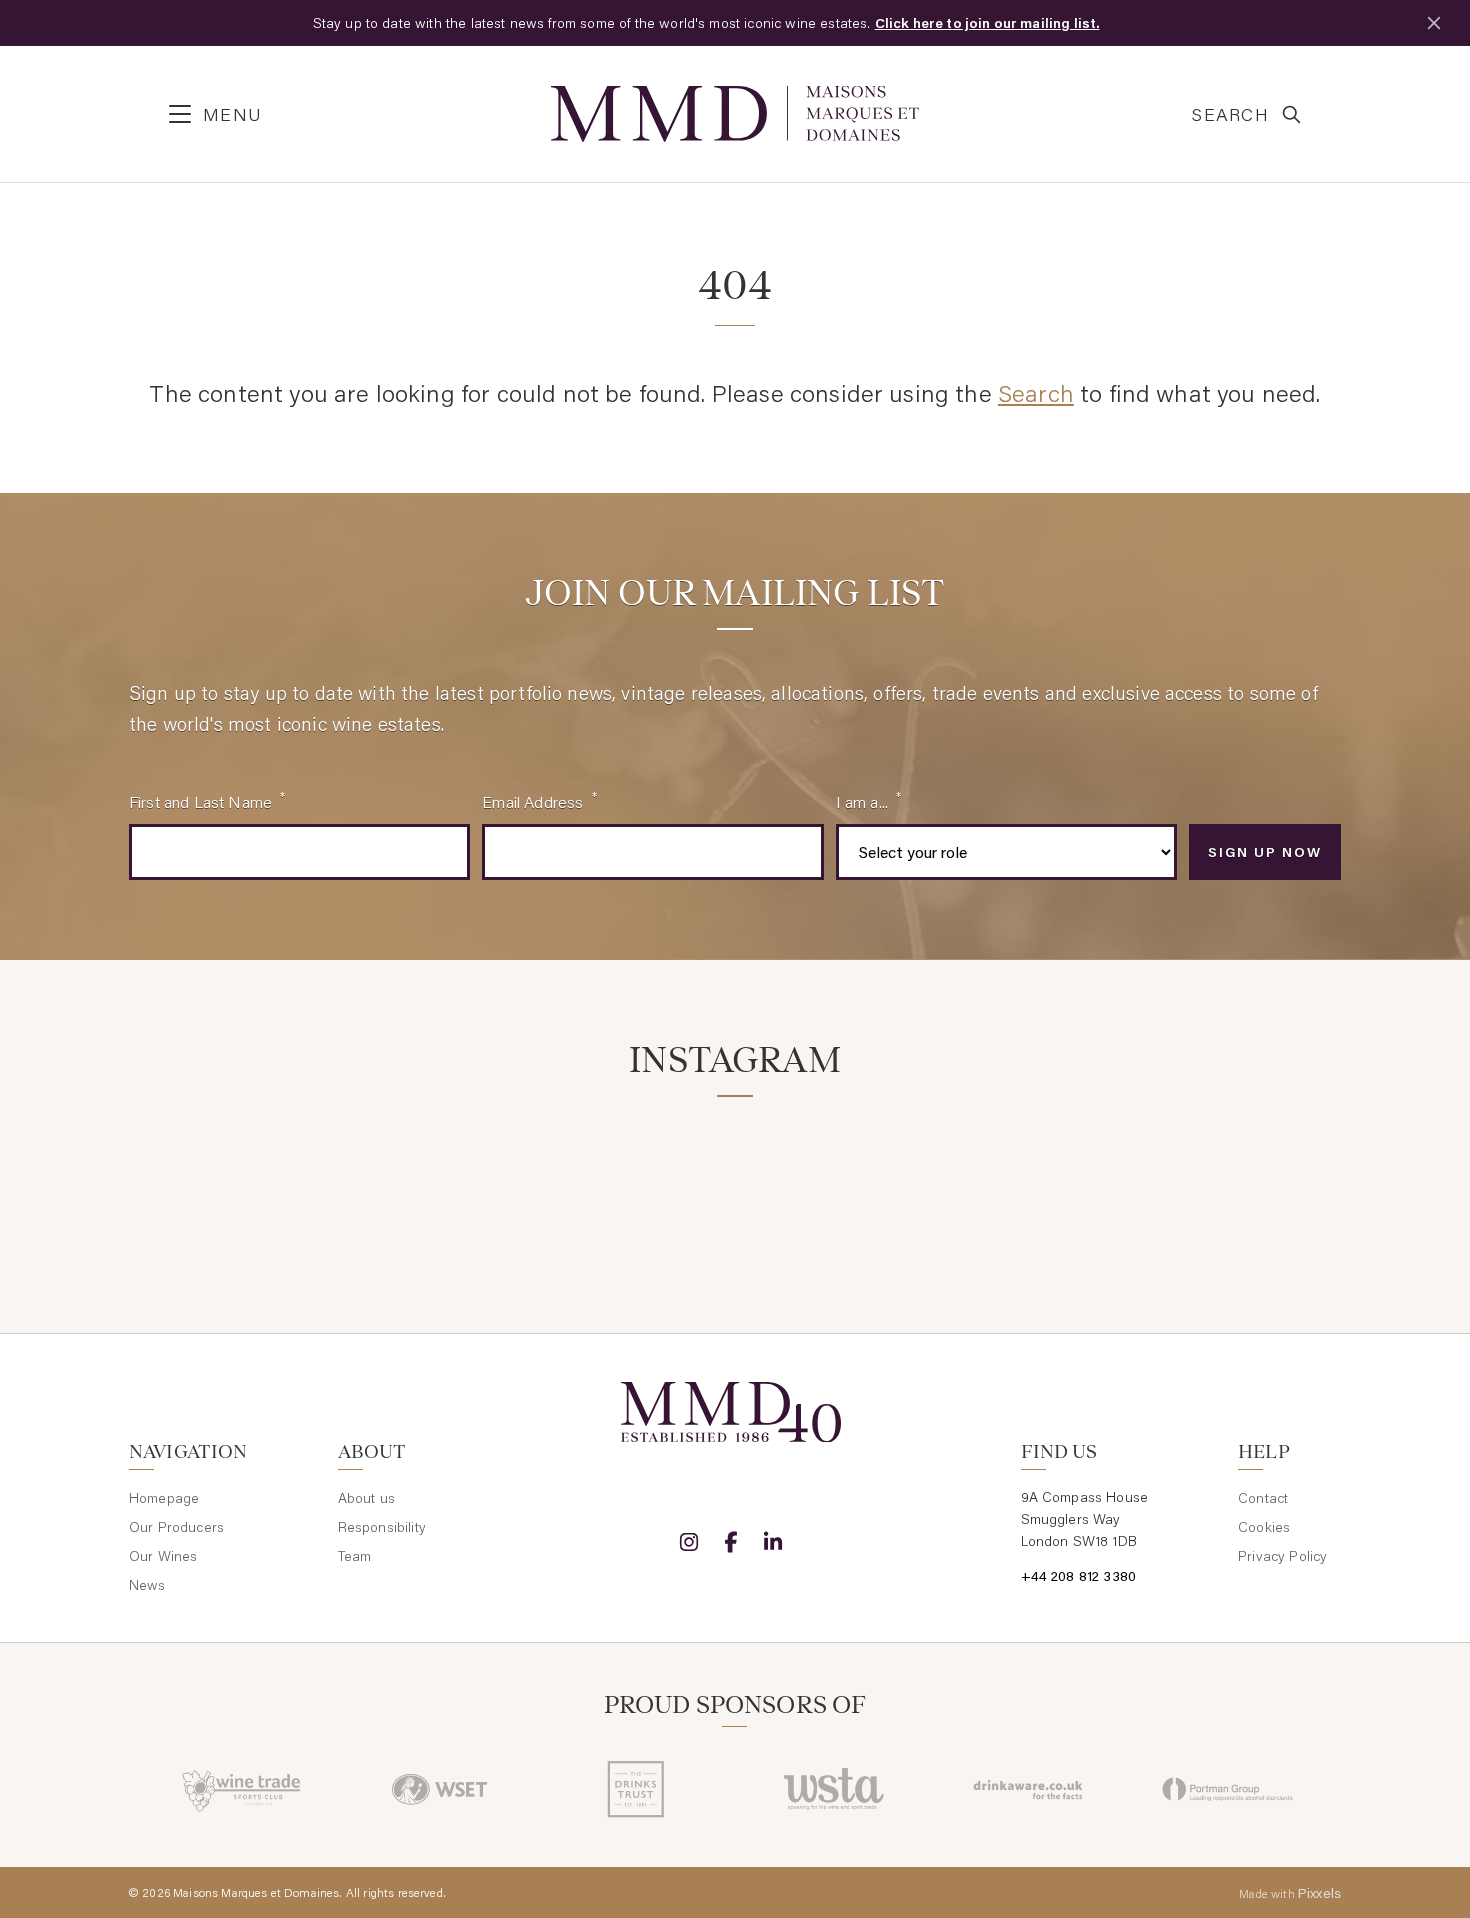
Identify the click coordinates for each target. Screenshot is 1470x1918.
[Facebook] (731, 1542)
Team (355, 1556)
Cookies (1264, 1527)
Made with (1290, 1893)
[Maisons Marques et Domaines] (735, 114)
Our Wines (163, 1556)
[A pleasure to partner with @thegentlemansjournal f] (837, 1178)
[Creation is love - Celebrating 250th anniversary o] (1042, 1178)
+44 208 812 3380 (1079, 1576)
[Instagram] (689, 1542)
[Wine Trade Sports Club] (242, 1789)
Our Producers (176, 1527)
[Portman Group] (1227, 1789)
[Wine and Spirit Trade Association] (833, 1789)
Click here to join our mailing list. (987, 23)
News (147, 1585)
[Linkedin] (773, 1542)
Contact (1263, 1498)
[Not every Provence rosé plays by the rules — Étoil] (428, 1178)
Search (1036, 392)
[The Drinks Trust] (636, 1789)
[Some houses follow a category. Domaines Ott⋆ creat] (632, 1178)
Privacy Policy (1282, 1556)
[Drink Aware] (1030, 1789)
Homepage (164, 1498)
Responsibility (382, 1527)
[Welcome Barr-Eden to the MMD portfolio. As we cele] (223, 1178)
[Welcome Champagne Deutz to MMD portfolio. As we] (1246, 1178)
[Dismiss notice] (1434, 23)
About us (366, 1498)
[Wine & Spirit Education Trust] (439, 1789)
